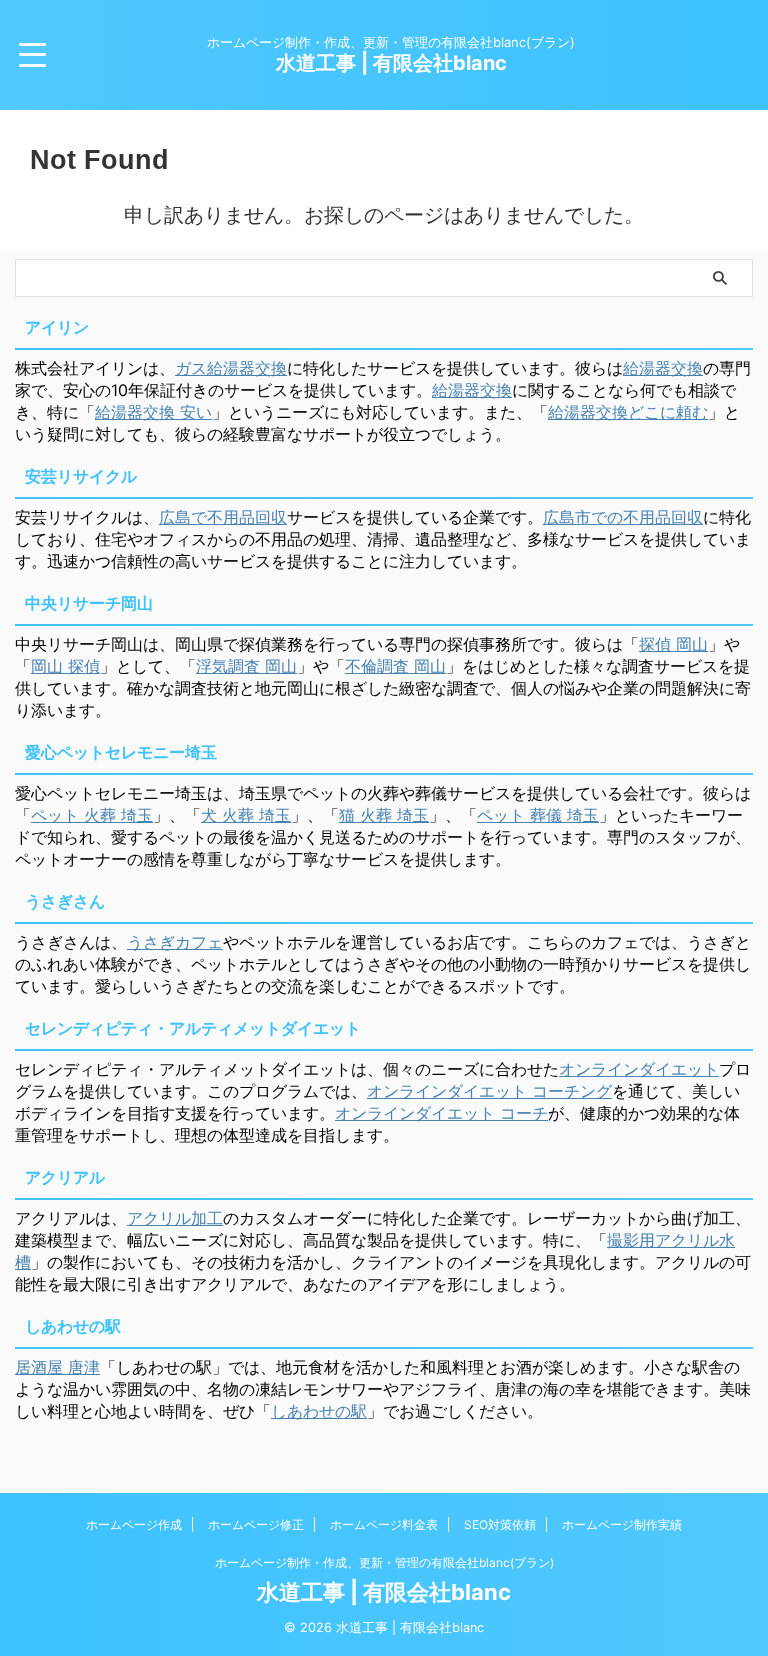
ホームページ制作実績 (622, 1524)
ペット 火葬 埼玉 (92, 815)
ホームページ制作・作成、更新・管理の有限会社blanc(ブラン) (384, 1562)
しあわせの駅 (319, 1411)
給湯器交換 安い (153, 412)
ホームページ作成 (134, 1524)
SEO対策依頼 (500, 1524)
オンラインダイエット (639, 1069)
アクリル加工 (175, 1218)
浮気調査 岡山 (246, 666)
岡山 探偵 (65, 666)
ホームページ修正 (256, 1524)
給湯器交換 (663, 368)
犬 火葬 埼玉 (246, 815)
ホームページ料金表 (384, 1524)
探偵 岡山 (673, 644)
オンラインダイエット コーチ (441, 1113)
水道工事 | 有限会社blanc (391, 63)
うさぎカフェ (175, 942)
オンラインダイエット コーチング (489, 1091)
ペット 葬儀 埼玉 (538, 815)
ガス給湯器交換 (231, 368)
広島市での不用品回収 (623, 517)
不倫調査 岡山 (395, 666)
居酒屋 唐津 (57, 1367)
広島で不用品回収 (223, 517)
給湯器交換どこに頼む (628, 412)
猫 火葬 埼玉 (384, 815)
